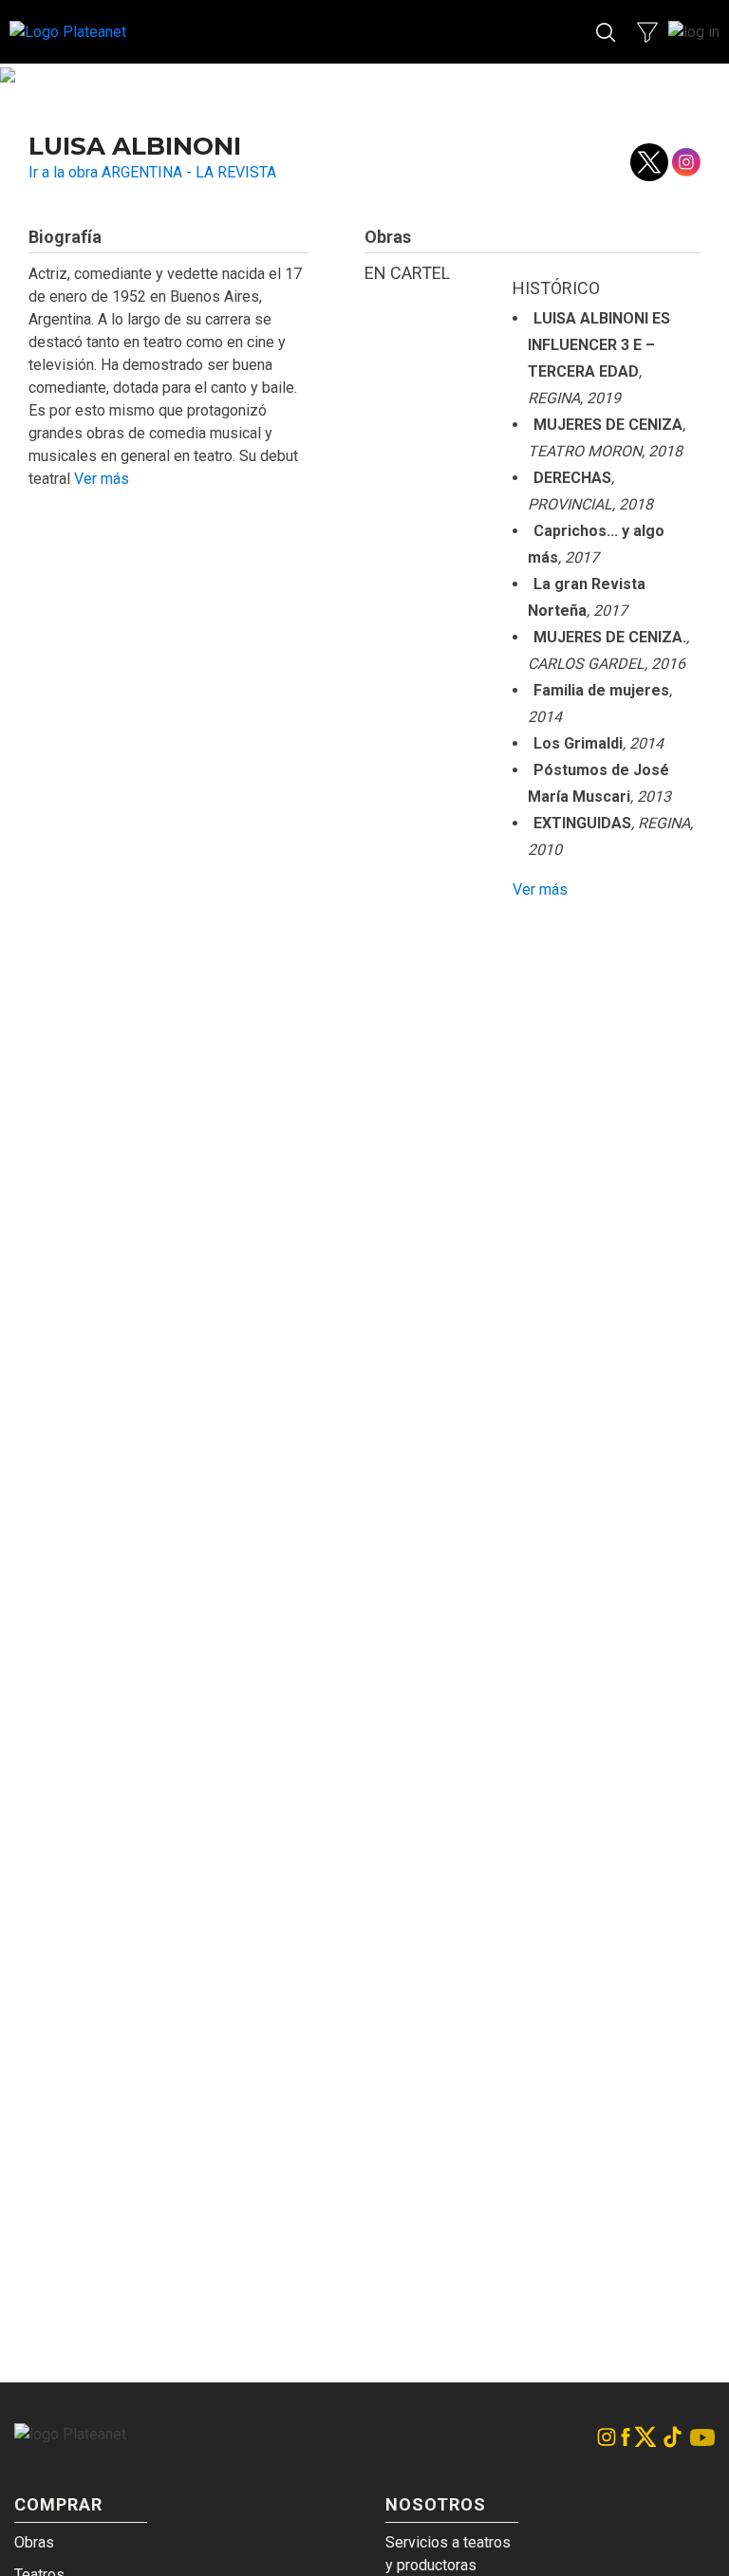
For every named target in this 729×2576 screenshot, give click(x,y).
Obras (34, 2542)
